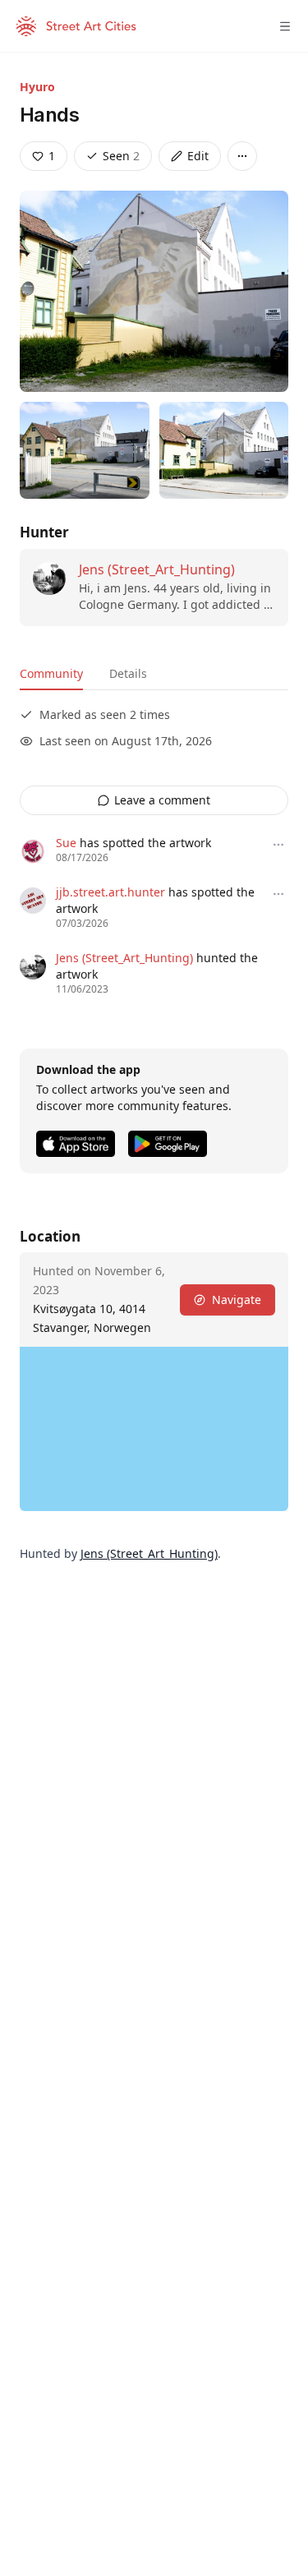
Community (51, 673)
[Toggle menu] (285, 26)
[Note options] (278, 845)
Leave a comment (162, 800)
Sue (66, 843)
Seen (121, 156)
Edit (198, 156)
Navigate (237, 1300)
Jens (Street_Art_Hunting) (157, 569)
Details (128, 673)
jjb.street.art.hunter (110, 892)
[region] (154, 1429)
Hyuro (37, 87)
